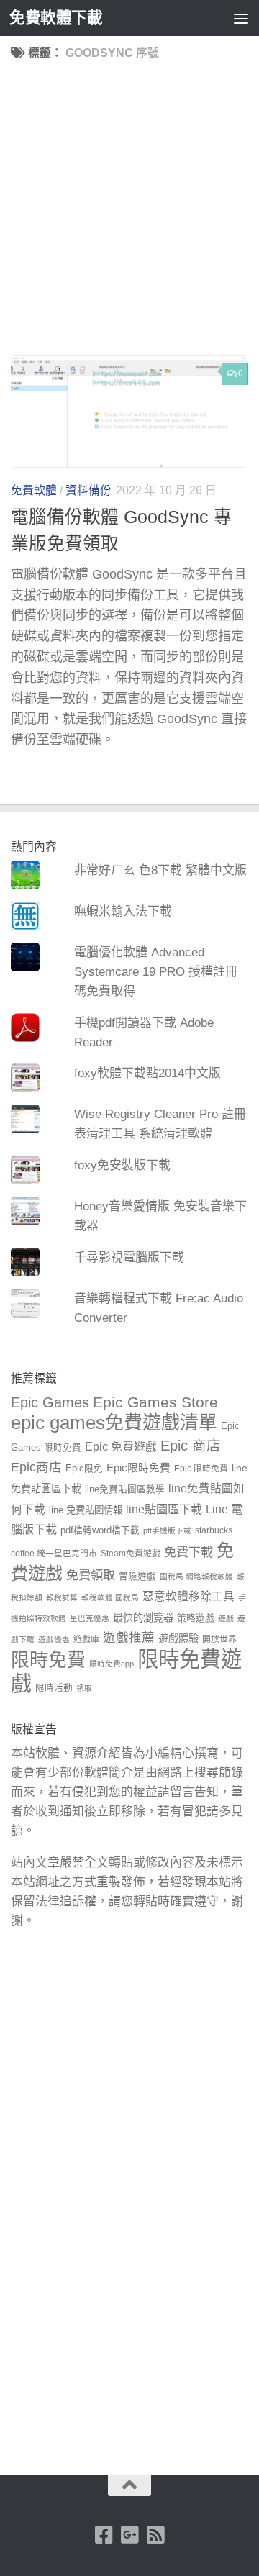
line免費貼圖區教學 (125, 1489)
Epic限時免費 (138, 1468)
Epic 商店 (191, 1446)
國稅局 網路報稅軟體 (196, 1577)
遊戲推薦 (129, 1638)
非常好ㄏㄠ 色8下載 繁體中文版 (160, 870)
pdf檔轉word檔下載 (100, 1530)
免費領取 (91, 1575)
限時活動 (54, 1688)
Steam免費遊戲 (131, 1554)
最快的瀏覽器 (143, 1618)
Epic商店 (36, 1467)
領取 (84, 1688)
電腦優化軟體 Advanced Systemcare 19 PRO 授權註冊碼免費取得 (156, 972)
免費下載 (188, 1552)
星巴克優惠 (90, 1618)
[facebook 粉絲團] (104, 2535)
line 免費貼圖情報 (86, 1510)
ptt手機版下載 (167, 1530)
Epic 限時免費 (201, 1469)
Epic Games (50, 1402)
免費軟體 (34, 490)
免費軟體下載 (56, 18)
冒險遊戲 (137, 1577)
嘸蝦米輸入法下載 (123, 911)
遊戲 (226, 1618)
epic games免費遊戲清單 (114, 1423)
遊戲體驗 (178, 1638)
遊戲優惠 (54, 1639)
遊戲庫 (86, 1639)
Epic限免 (84, 1469)
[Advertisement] (129, 219)
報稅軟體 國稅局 (110, 1597)
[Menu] (241, 18)
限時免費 (48, 1660)
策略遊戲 (196, 1618)
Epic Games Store (155, 1402)
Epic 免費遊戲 (121, 1447)
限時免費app (112, 1664)
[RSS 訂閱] (155, 2535)
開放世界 (219, 1639)
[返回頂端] (129, 2485)
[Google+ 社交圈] (129, 2535)
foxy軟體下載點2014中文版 (147, 1073)
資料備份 (88, 490)
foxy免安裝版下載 (122, 1165)
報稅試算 (62, 1597)
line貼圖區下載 (164, 1509)
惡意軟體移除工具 (188, 1596)
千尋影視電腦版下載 (129, 1257)
